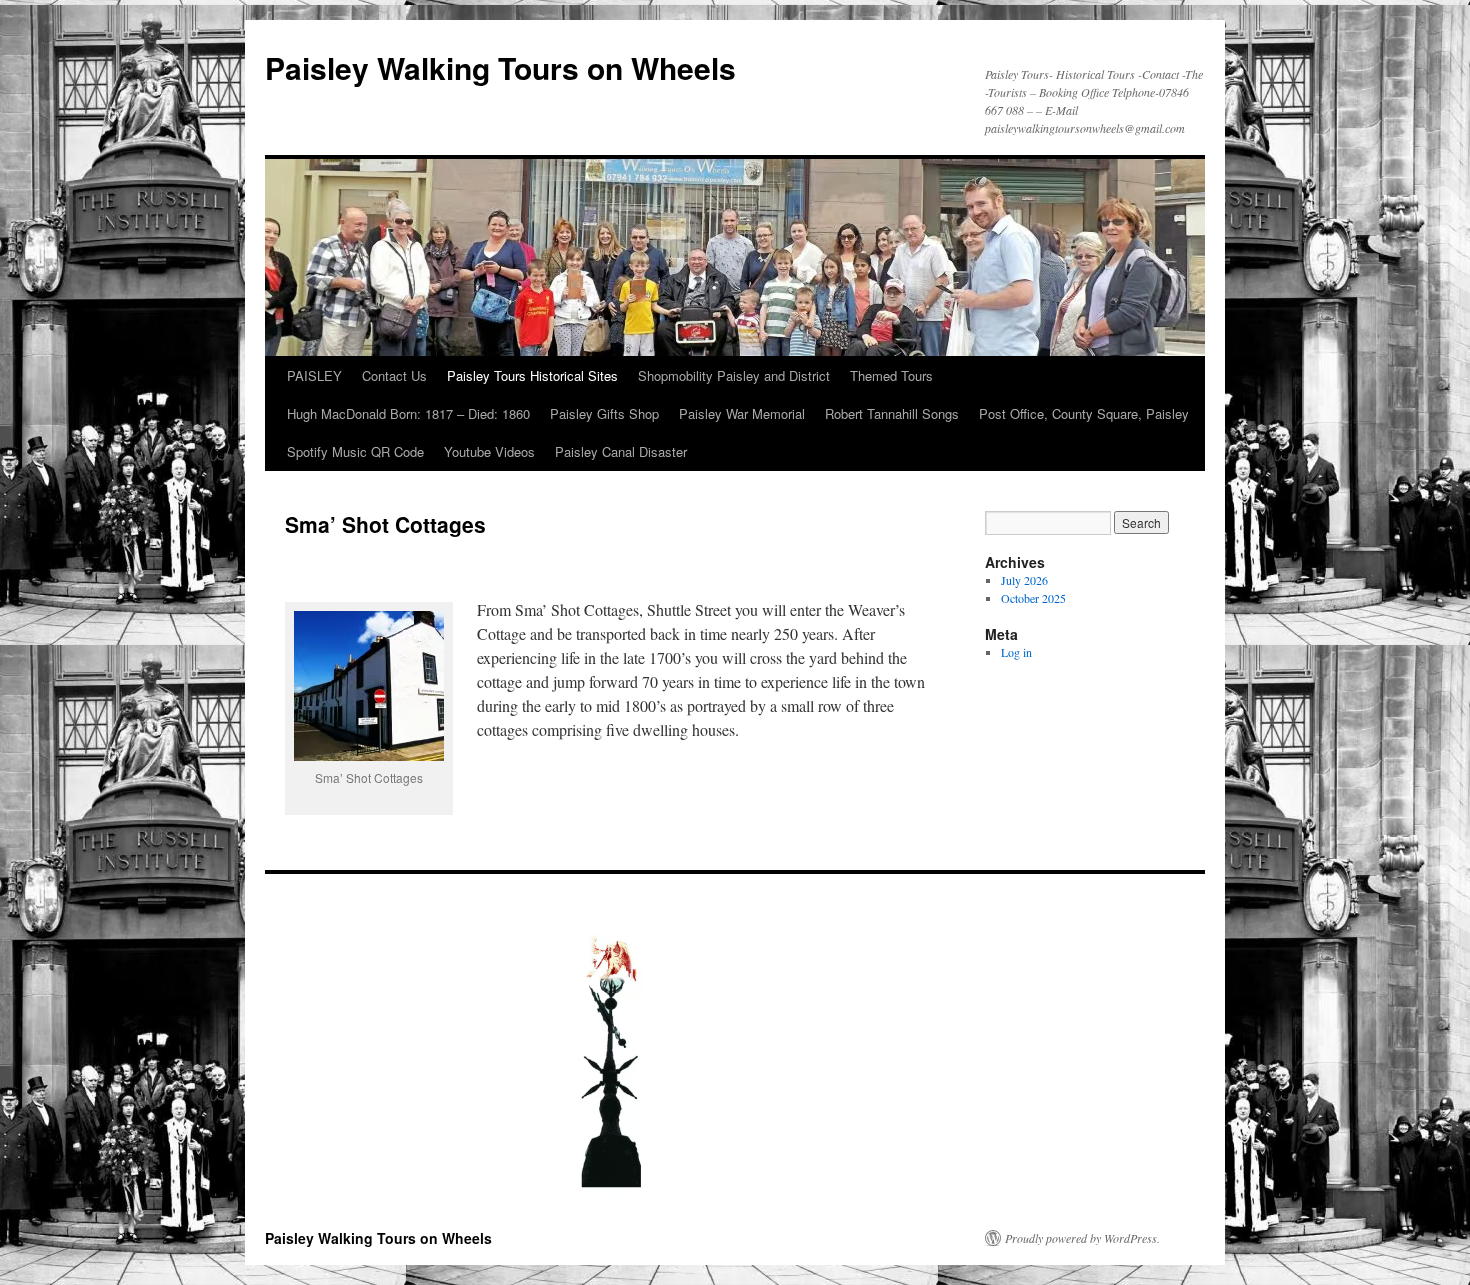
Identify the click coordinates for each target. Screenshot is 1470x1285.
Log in (1016, 652)
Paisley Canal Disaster (621, 451)
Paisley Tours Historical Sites (532, 375)
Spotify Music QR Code (355, 451)
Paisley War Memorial (742, 413)
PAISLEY (314, 375)
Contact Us (394, 375)
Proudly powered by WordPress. (1082, 1238)
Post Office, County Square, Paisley (1084, 413)
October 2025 (1033, 598)
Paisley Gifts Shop (604, 413)
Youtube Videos (489, 451)
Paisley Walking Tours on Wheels (500, 67)
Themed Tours (891, 375)
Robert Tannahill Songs (892, 413)
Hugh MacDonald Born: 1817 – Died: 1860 (408, 413)
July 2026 (1024, 580)
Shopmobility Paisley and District (734, 375)
